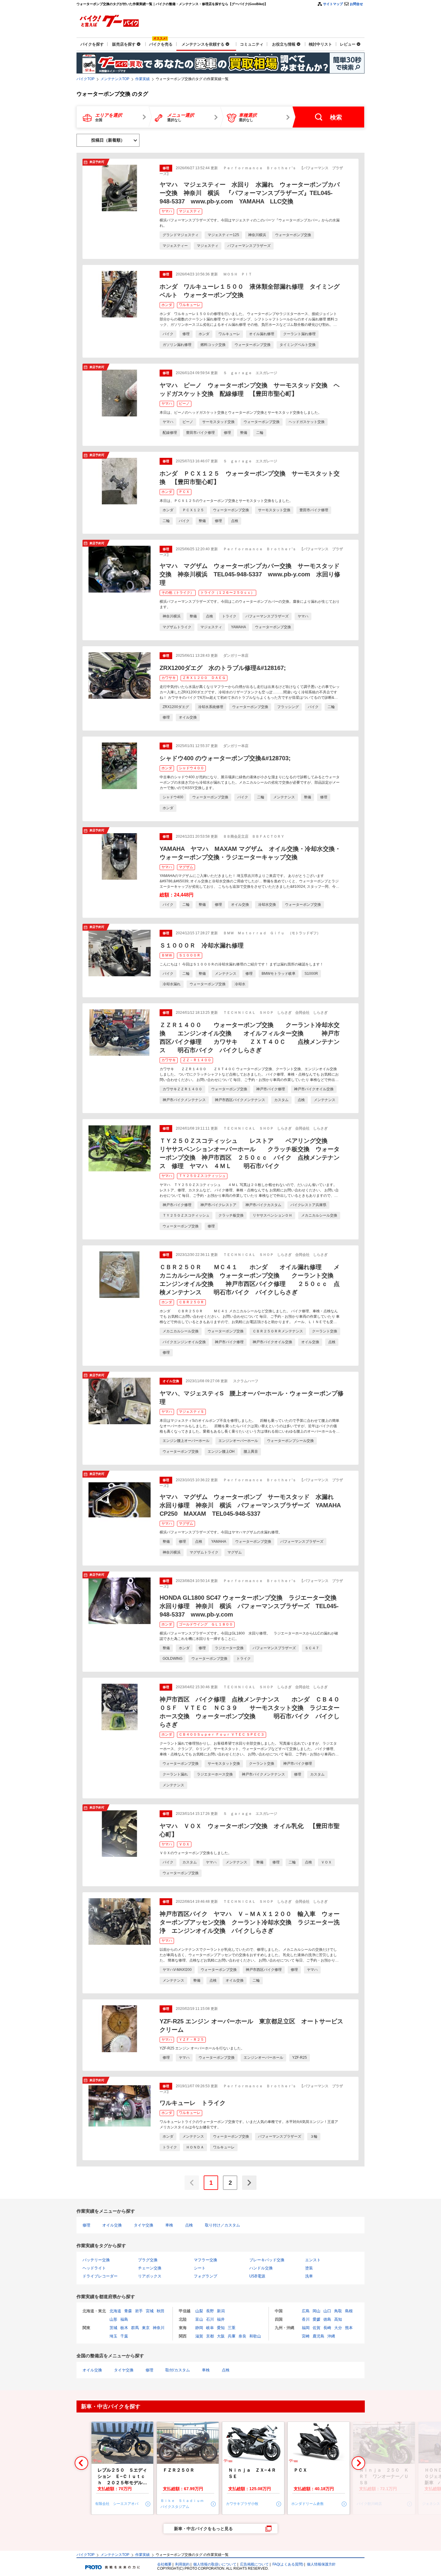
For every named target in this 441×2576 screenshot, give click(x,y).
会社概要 (164, 2564)
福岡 (306, 2328)
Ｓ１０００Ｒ (190, 955)
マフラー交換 (205, 2260)
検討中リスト (320, 44)
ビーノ (184, 404)
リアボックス (150, 2276)
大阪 (221, 2336)
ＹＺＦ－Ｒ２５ (191, 2040)
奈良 (242, 2336)
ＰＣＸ (184, 492)
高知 (338, 2319)
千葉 (124, 2336)
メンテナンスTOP (115, 79)
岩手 (139, 2311)
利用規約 (182, 2564)
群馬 (135, 2328)
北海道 (115, 2311)
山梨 (199, 2311)
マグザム (186, 867)
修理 (86, 2225)
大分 (338, 2328)
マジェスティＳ (191, 1412)
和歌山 (255, 2336)
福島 (124, 2319)
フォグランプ (205, 2276)
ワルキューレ (190, 305)
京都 (210, 2336)
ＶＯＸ (184, 1844)
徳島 (327, 2319)
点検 (189, 2225)
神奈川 (159, 2328)
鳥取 (338, 2311)
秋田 (160, 2311)
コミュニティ (252, 44)
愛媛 (316, 2319)
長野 (210, 2311)
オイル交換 (112, 2225)
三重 (232, 2328)
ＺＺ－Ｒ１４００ (197, 1060)
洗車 (309, 2276)
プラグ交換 (148, 2260)
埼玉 (113, 2336)
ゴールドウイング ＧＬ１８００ (206, 1624)
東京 (146, 2328)
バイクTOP (85, 79)
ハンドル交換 (261, 2268)
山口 (327, 2311)
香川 (306, 2319)
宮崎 (306, 2336)
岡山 (316, 2311)
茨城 (113, 2328)
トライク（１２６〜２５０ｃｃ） (227, 593)
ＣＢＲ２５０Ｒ (191, 1302)
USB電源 (257, 2276)
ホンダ (167, 305)
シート (200, 2268)
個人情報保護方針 (321, 2564)
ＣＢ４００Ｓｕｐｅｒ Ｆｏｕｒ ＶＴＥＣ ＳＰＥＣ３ (222, 1734)
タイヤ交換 (144, 2225)
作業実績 (142, 79)
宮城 (150, 2311)
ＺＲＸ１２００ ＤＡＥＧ (204, 678)
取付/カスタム (178, 2370)
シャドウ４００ (191, 768)
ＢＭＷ (167, 955)
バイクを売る (161, 44)
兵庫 (232, 2336)
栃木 (124, 2328)
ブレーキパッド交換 (267, 2260)
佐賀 (316, 2328)
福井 (221, 2319)
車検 (169, 2225)
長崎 (327, 2328)
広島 (306, 2311)
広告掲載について (254, 2564)
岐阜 (210, 2328)
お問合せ (356, 4)
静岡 (199, 2328)
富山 (199, 2319)
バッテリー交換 (96, 2260)
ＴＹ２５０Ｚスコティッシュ (202, 1176)
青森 (128, 2311)
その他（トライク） (178, 593)
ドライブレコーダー (100, 2276)
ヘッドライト (94, 2268)
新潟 (221, 2311)
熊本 (349, 2328)
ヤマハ (167, 211)
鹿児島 (318, 2336)
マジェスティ (190, 211)
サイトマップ (333, 4)
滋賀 (199, 2336)
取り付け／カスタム (222, 2225)
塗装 (309, 2268)
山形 (113, 2319)
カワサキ (169, 678)
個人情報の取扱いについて (215, 2564)
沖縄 (331, 2336)
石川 (210, 2319)
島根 (349, 2311)
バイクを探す (92, 44)
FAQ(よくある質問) (288, 2564)
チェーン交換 (150, 2268)
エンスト (313, 2260)
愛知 (221, 2328)
